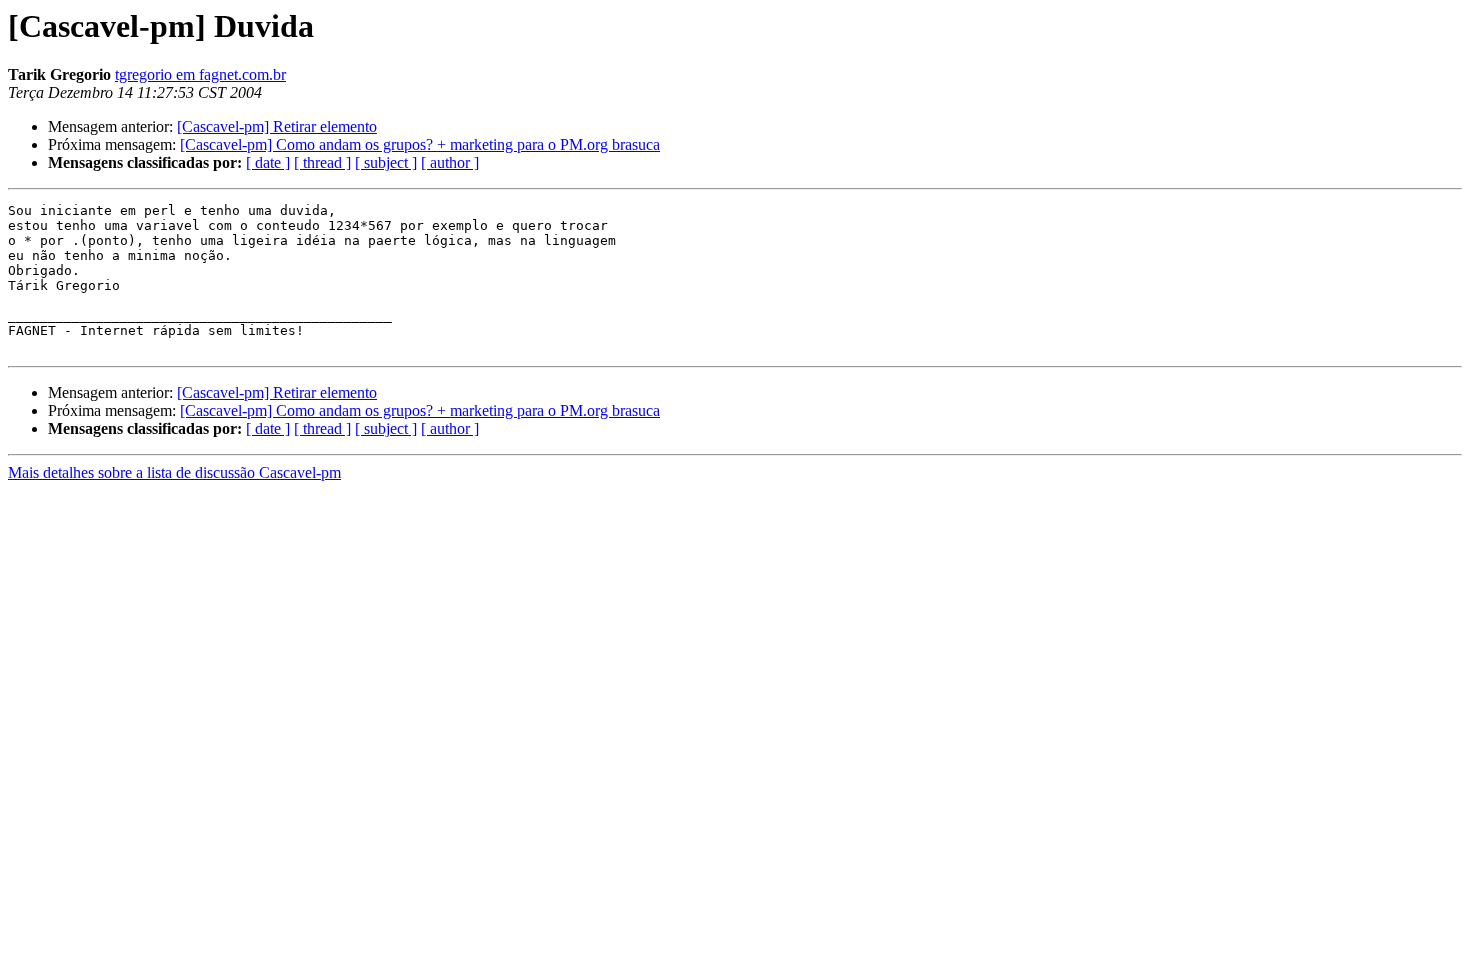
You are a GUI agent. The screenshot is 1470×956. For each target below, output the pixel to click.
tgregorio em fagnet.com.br (200, 74)
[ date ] (268, 162)
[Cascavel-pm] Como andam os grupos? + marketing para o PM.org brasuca (420, 144)
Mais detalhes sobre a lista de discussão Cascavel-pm (174, 472)
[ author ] (450, 162)
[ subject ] (386, 162)
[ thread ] (322, 162)
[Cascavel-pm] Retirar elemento (277, 126)
